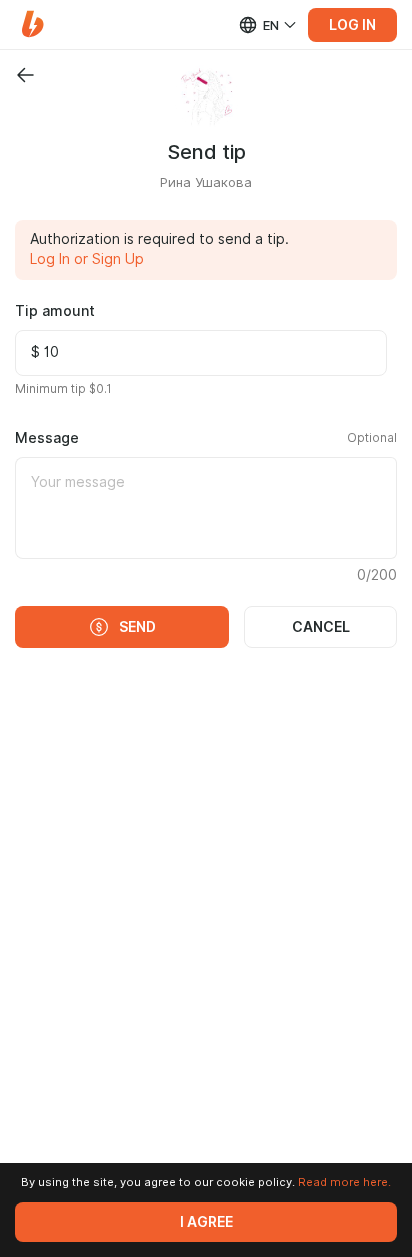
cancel (321, 627)
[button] (32, 24)
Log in (352, 25)
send (137, 627)
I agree (206, 1222)
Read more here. (344, 1182)
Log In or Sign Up (87, 259)
